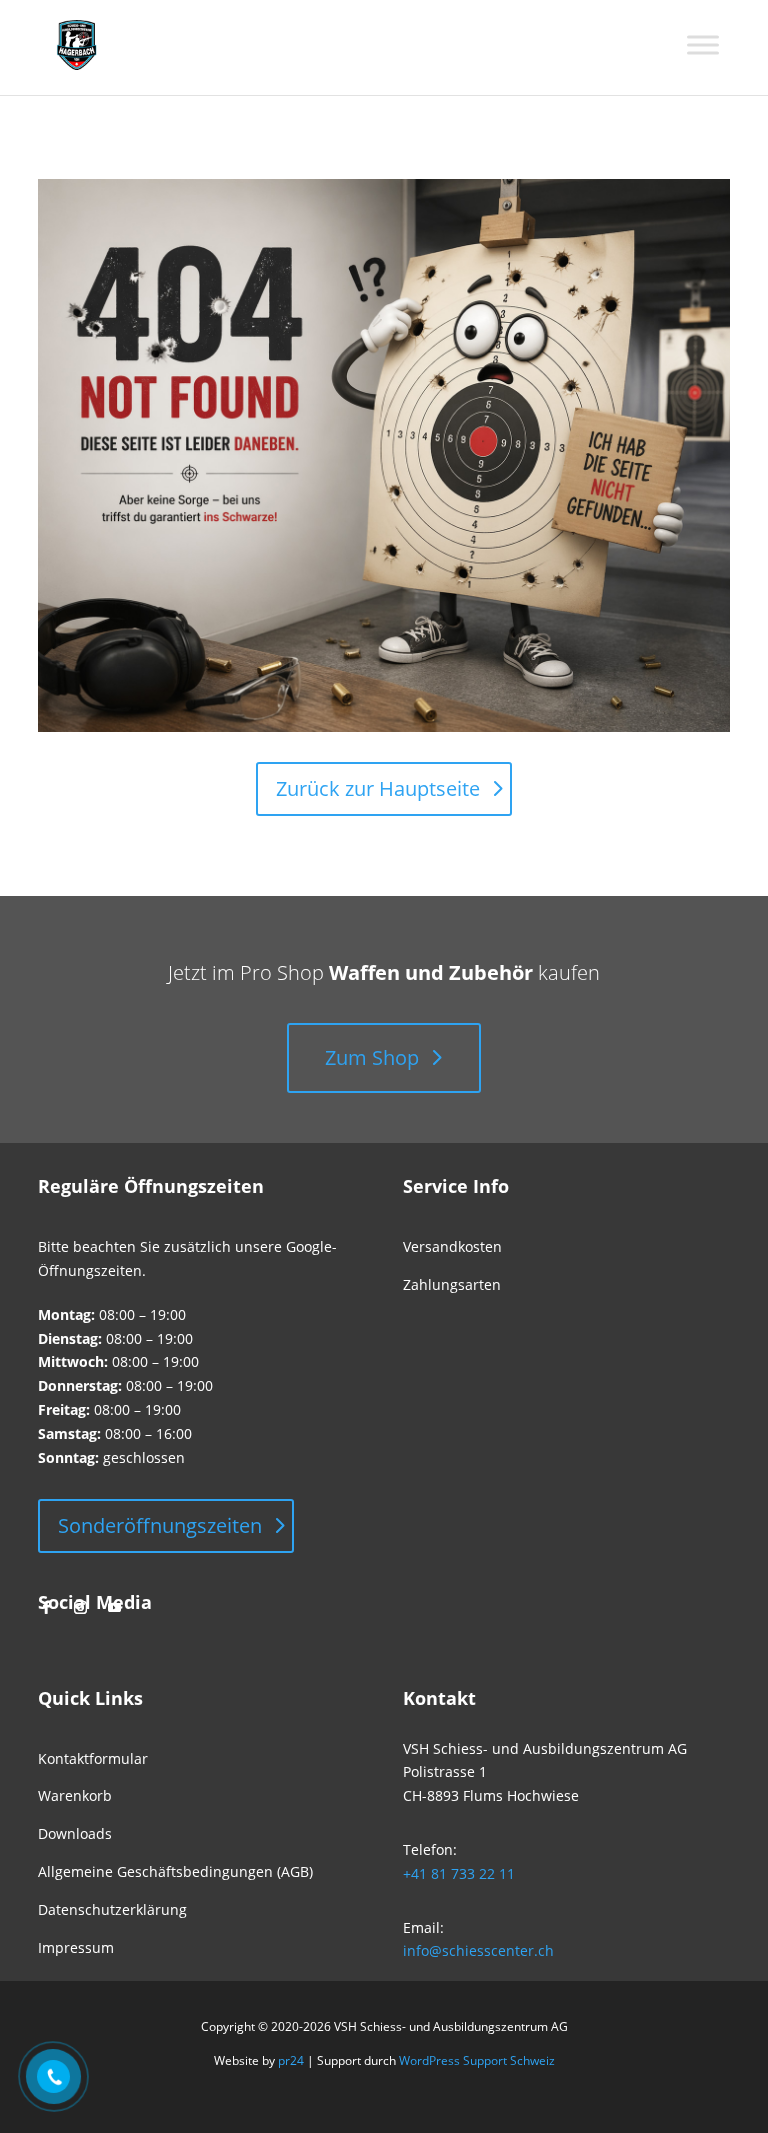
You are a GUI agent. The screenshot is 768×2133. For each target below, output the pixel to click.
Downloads (75, 1833)
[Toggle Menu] (703, 45)
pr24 (291, 2060)
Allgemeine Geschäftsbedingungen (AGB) (175, 1871)
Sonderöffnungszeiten (160, 1525)
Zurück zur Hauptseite (378, 788)
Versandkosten (452, 1246)
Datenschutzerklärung (112, 1909)
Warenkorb (75, 1795)
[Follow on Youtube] (114, 1608)
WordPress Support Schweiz (477, 2060)
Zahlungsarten (452, 1284)
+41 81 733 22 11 (459, 1873)
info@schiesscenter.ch (478, 1950)
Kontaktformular (93, 1758)
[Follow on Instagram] (80, 1608)
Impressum (76, 1947)
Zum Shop (372, 1057)
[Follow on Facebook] (46, 1608)
